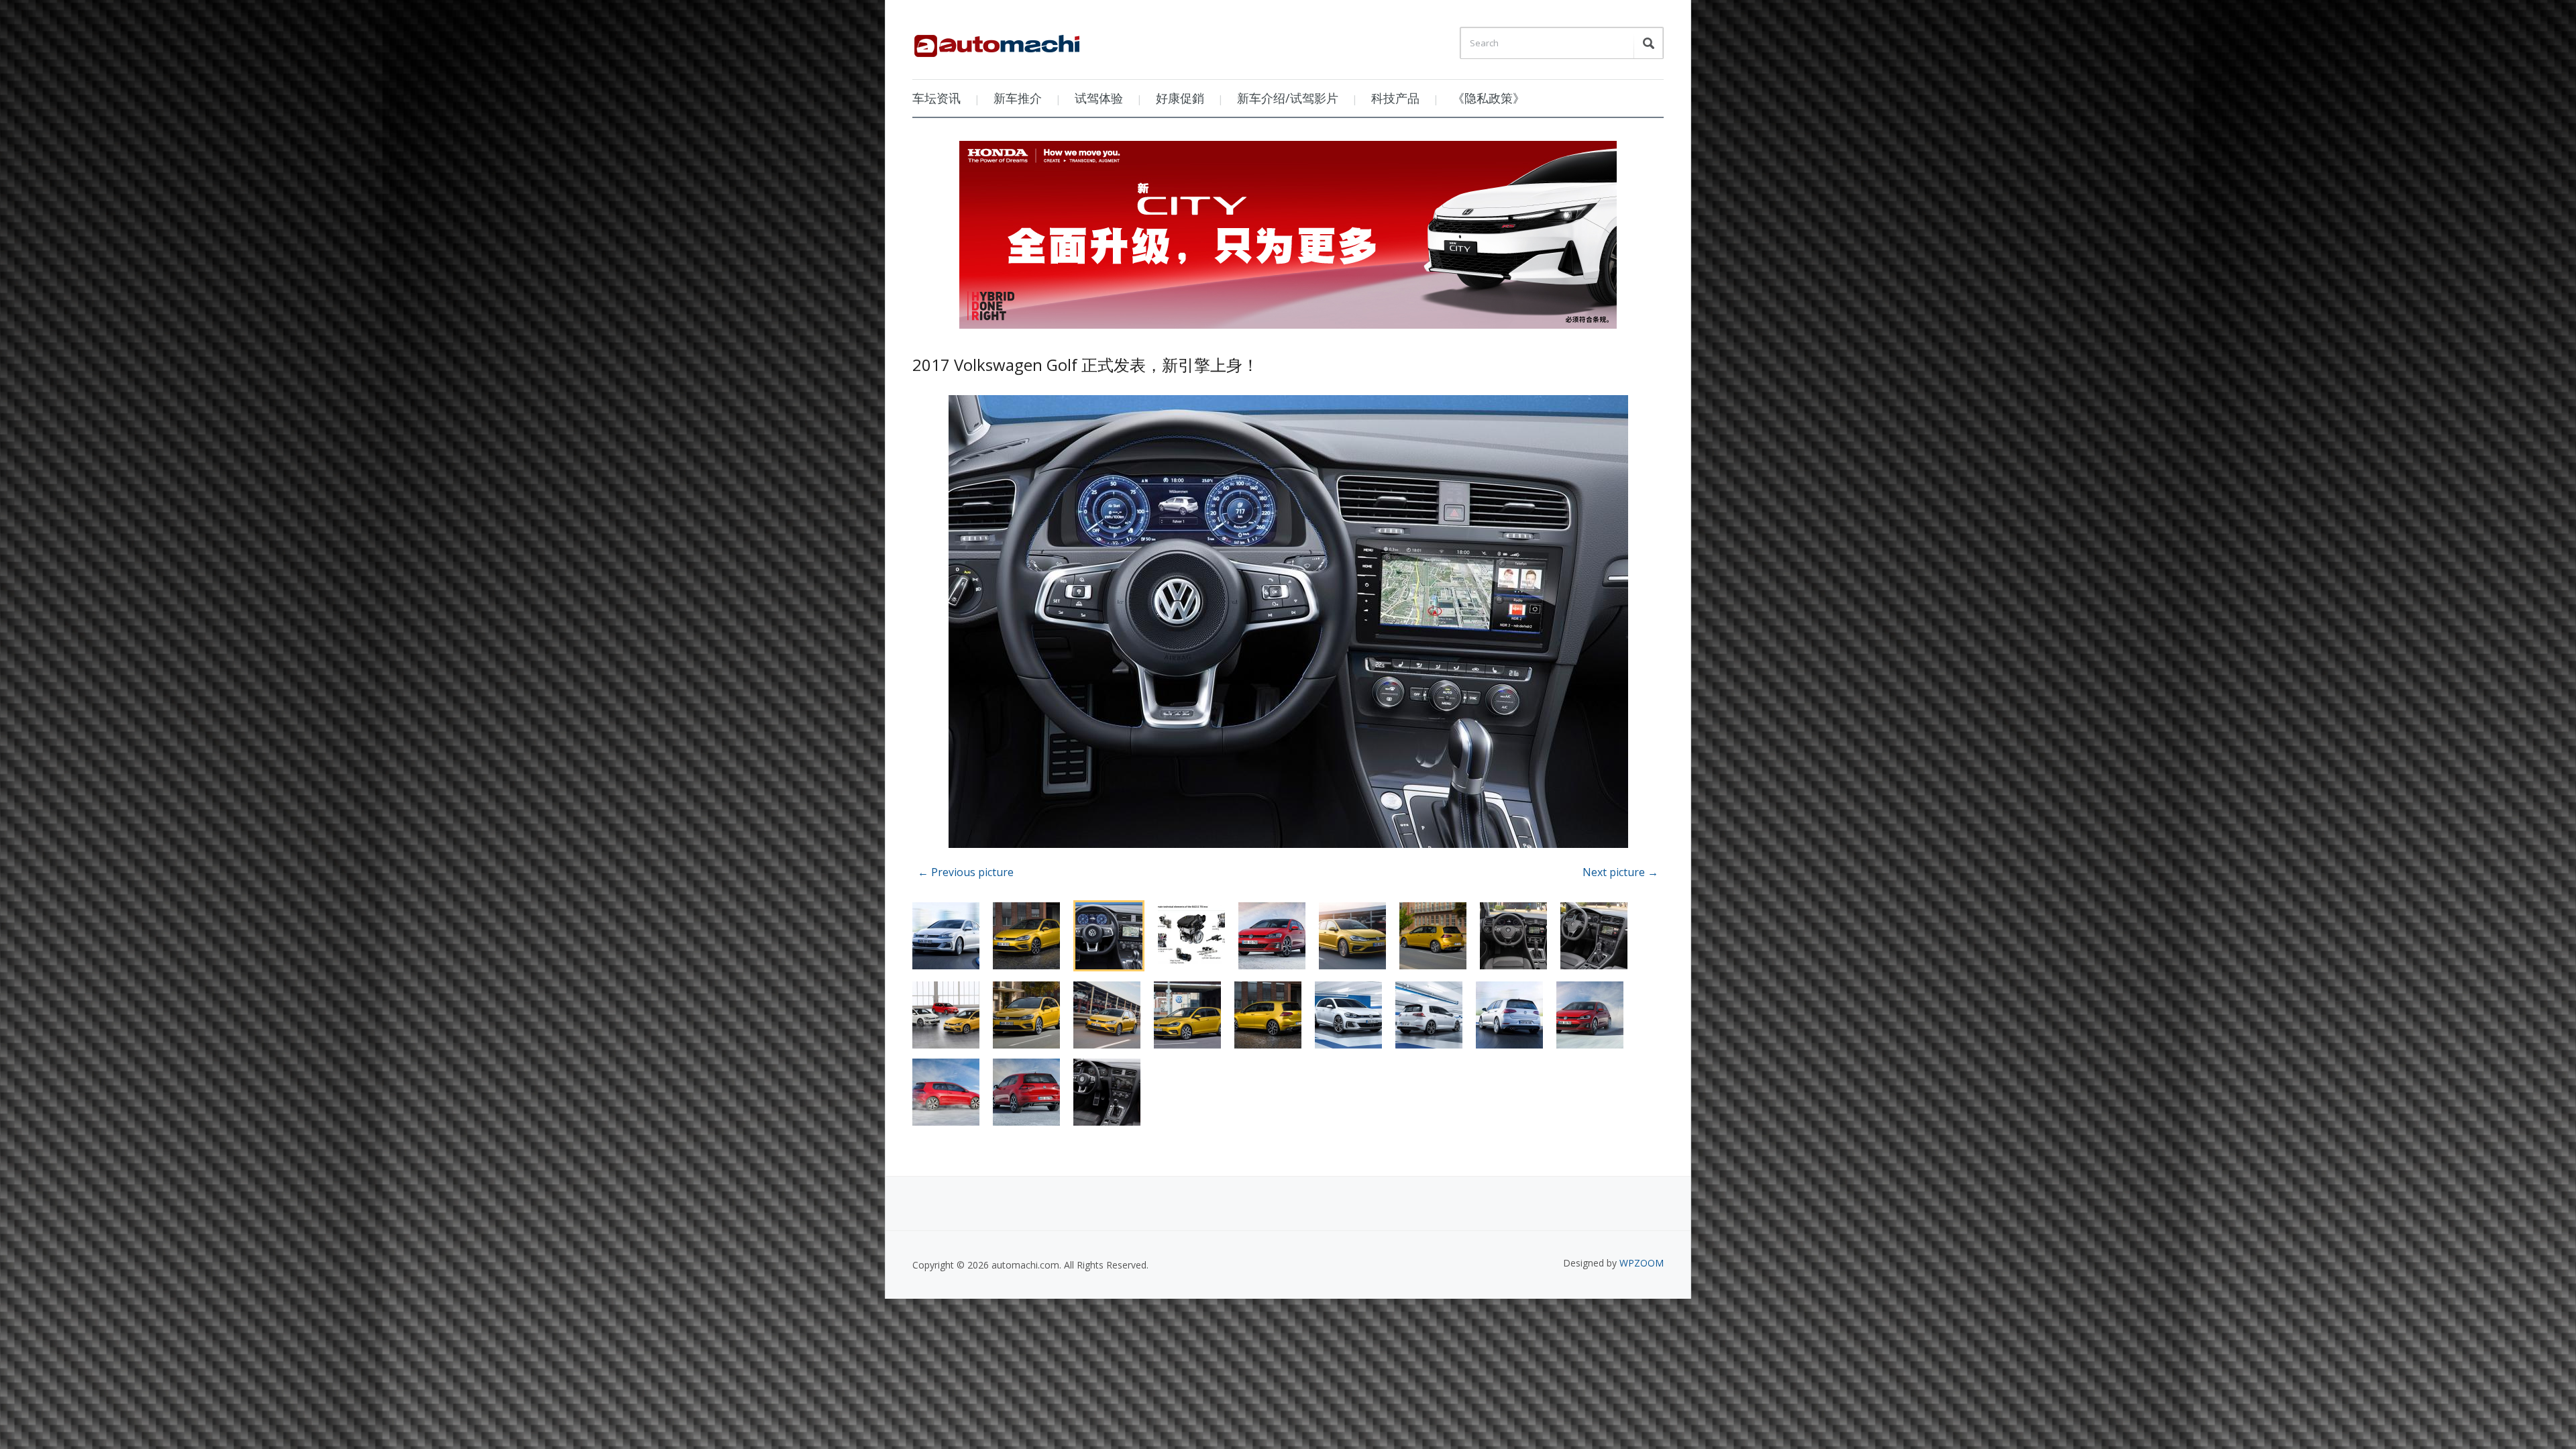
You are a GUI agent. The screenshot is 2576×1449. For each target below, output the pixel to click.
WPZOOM (1642, 1263)
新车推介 (1018, 98)
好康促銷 (1180, 98)
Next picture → (1620, 872)
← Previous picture (966, 872)
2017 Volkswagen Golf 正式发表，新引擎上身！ (1085, 365)
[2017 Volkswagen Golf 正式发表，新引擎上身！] (1288, 624)
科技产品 (1395, 98)
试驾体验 (1099, 98)
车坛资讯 (936, 98)
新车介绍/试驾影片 (1288, 98)
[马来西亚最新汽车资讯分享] (997, 41)
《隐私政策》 (1489, 98)
